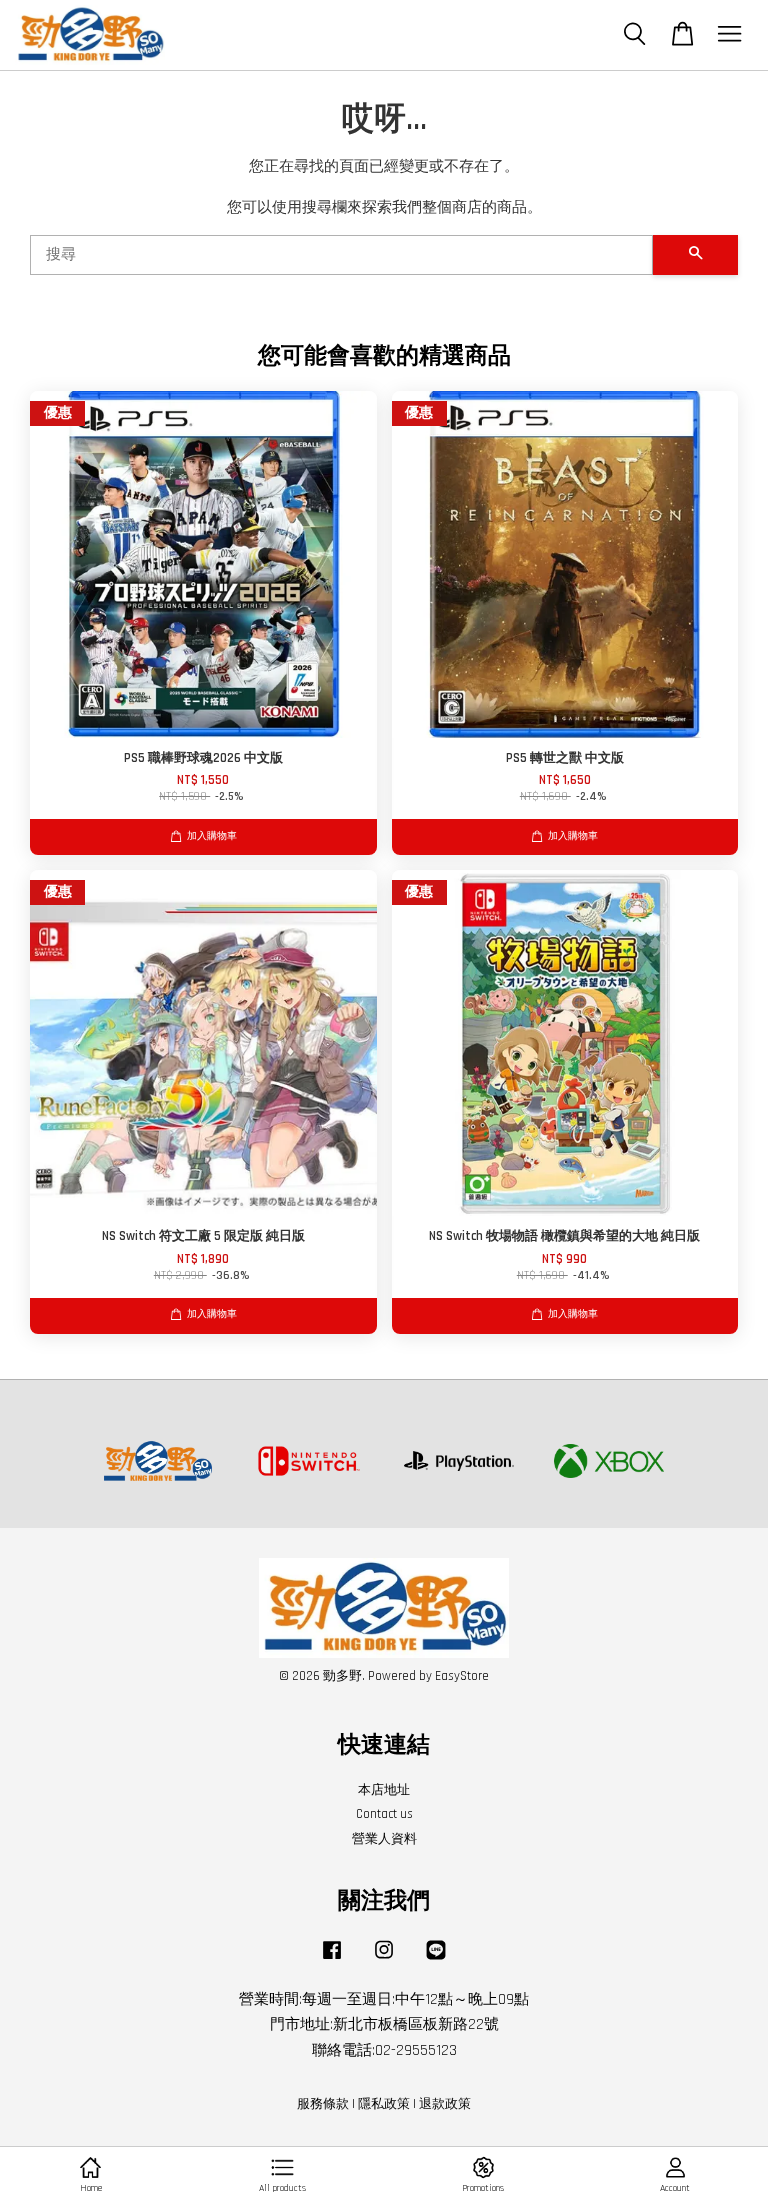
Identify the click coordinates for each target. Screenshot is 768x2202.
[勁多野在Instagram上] (384, 1960)
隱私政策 (384, 2104)
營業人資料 (384, 1839)
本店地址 (384, 1790)
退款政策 (445, 2104)
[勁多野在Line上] (436, 1960)
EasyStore (462, 1676)
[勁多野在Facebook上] (332, 1960)
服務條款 (323, 2104)
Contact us (384, 1814)
